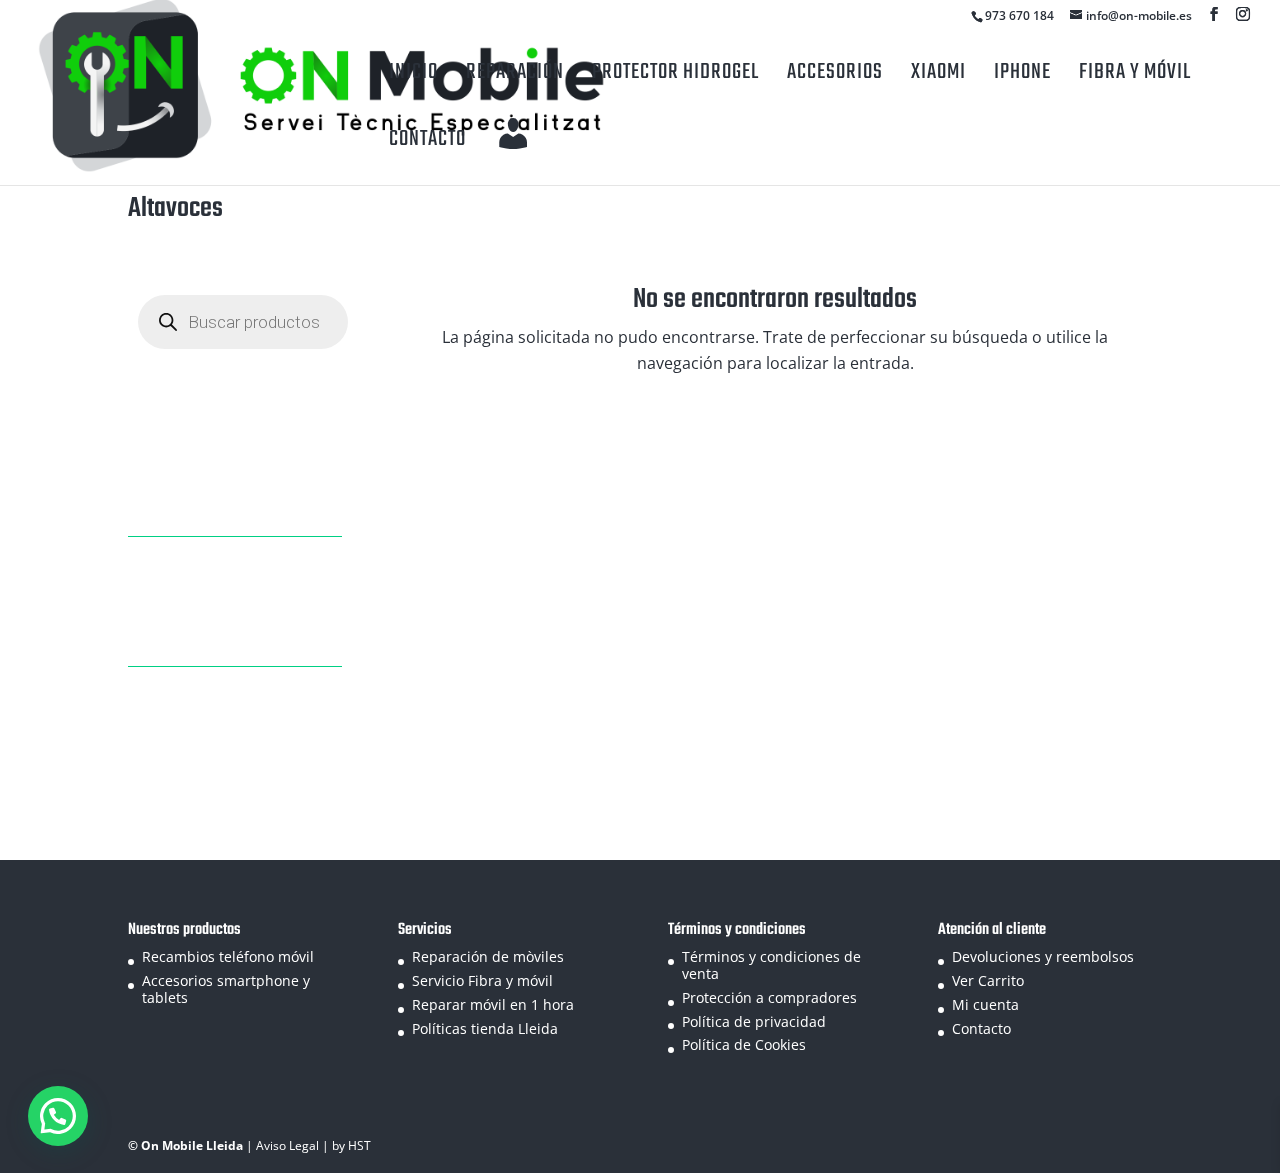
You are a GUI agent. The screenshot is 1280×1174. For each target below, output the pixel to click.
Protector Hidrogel (675, 72)
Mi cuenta (985, 1004)
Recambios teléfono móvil (228, 956)
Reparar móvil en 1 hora (493, 1004)
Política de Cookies (744, 1044)
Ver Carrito (988, 980)
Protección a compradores (769, 997)
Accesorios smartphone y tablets (226, 989)
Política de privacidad (754, 1021)
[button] (58, 1116)
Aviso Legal (289, 1145)
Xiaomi (938, 72)
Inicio (413, 72)
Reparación (515, 72)
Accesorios (835, 72)
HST (359, 1145)
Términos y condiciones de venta (771, 965)
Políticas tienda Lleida (485, 1028)
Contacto (427, 139)
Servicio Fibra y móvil (482, 980)
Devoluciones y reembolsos (1043, 956)
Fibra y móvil (1135, 72)
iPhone (1022, 72)
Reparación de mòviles (488, 956)
